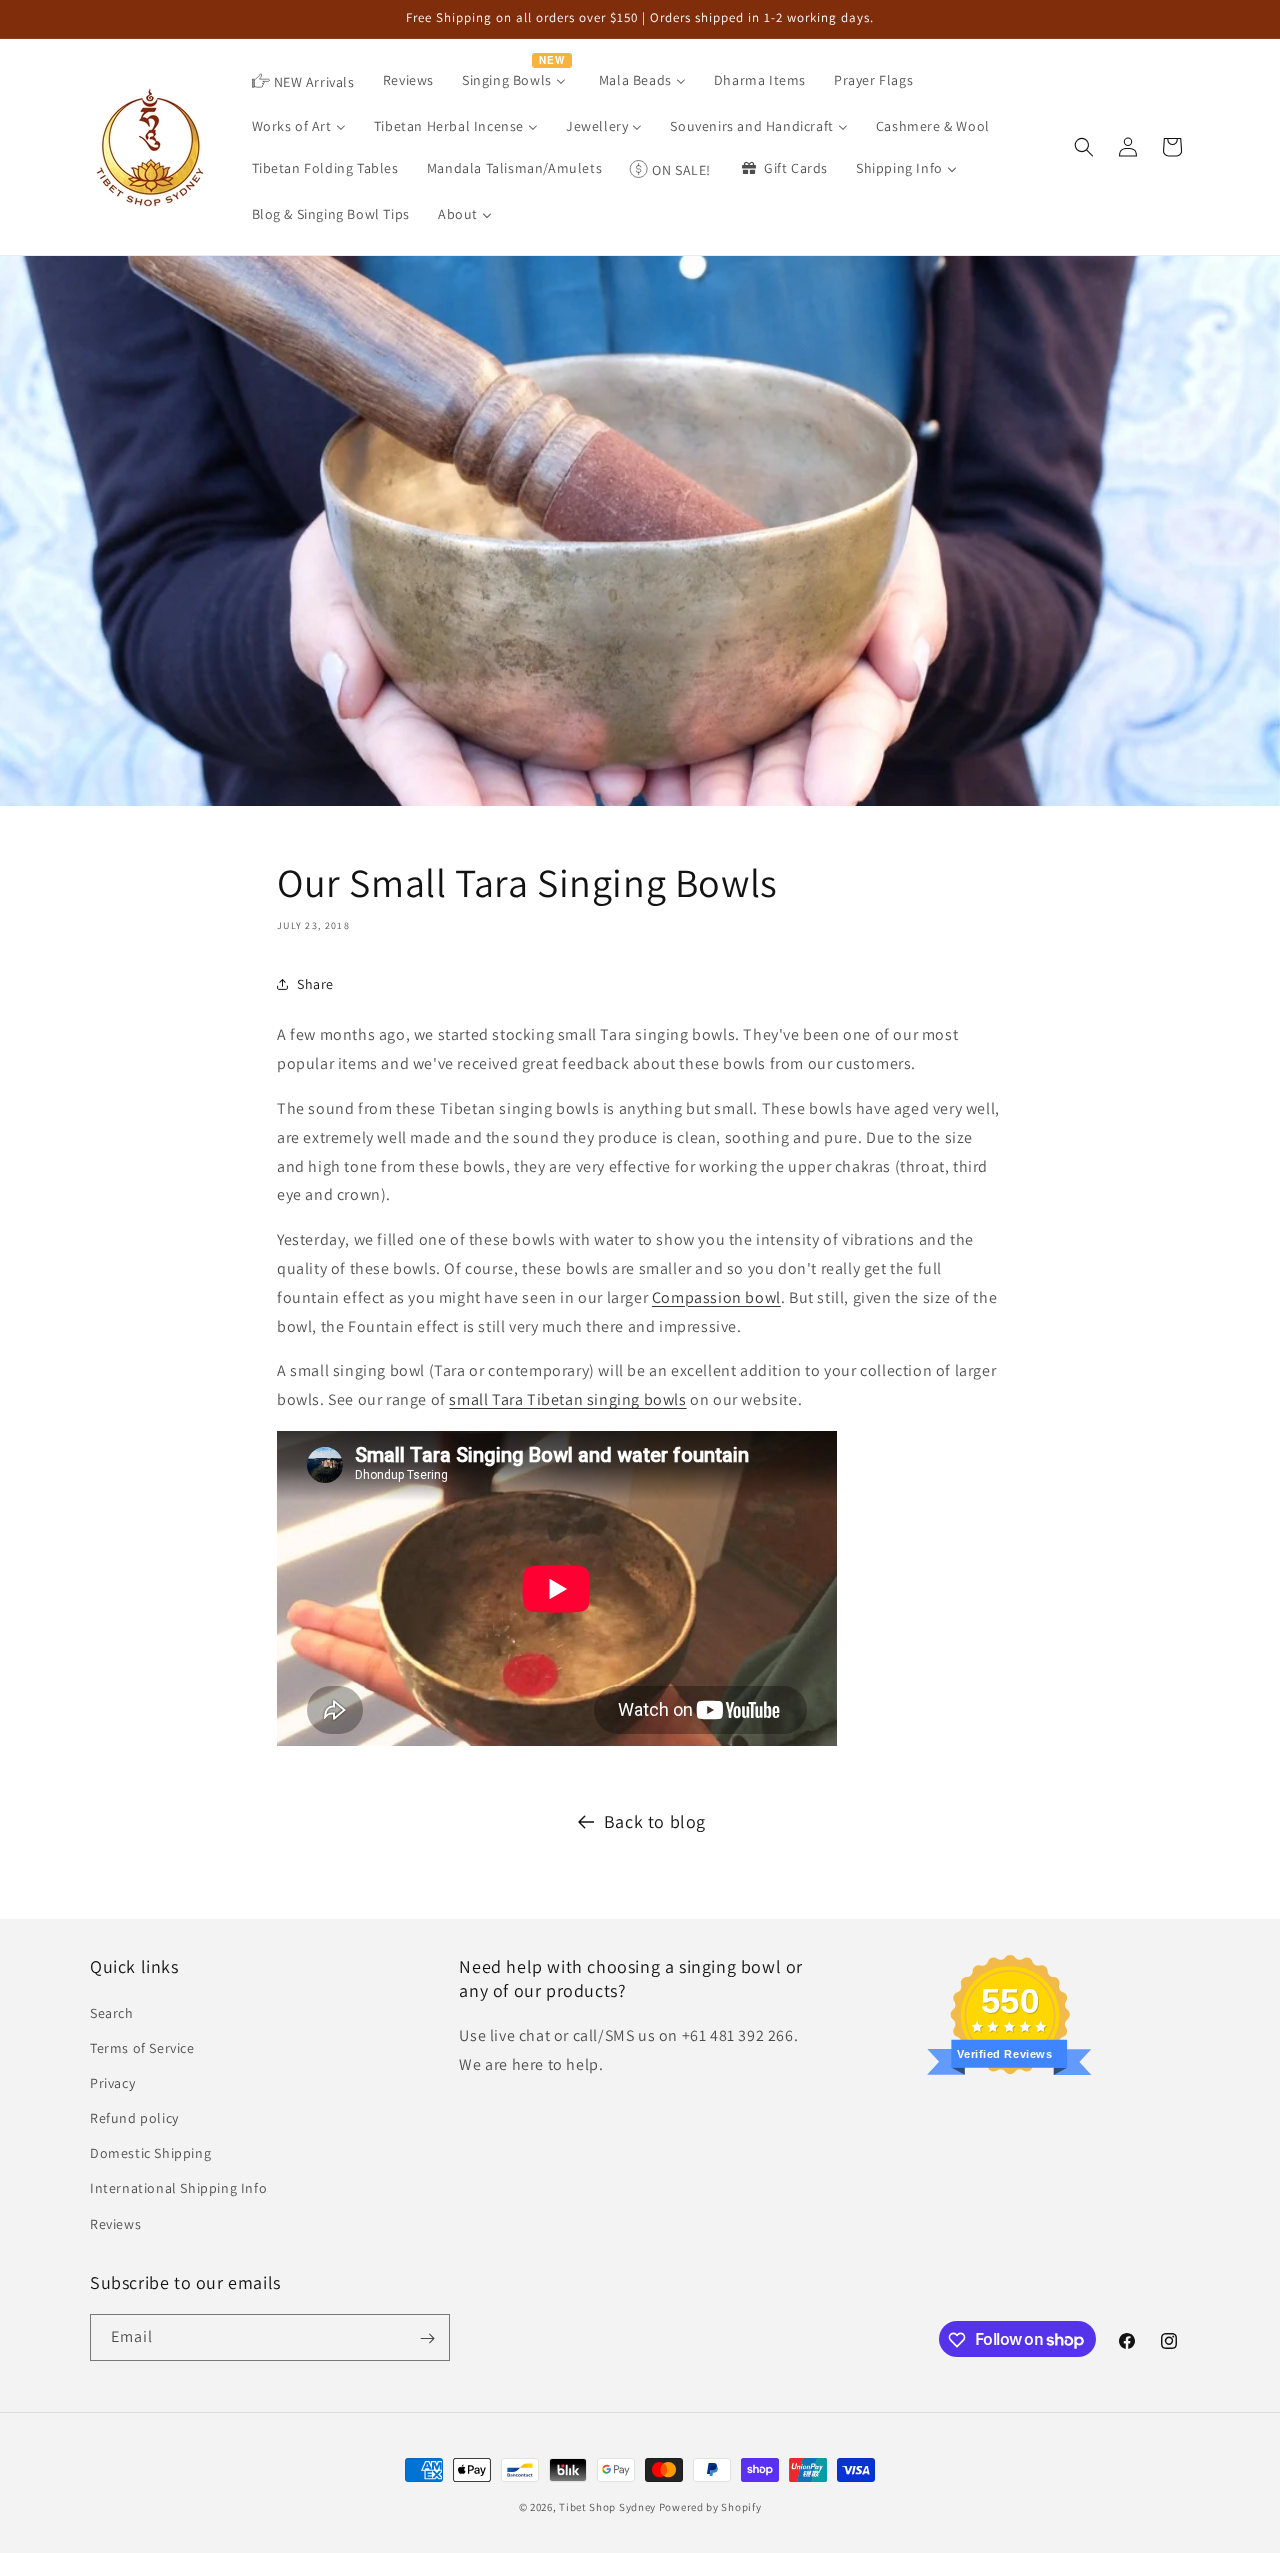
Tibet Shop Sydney (607, 2507)
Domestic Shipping (150, 2153)
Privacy (112, 2082)
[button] (1084, 147)
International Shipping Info (178, 2188)
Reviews (115, 2223)
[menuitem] (303, 82)
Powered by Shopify (710, 2507)
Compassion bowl (716, 1297)
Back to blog (655, 1821)
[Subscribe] (427, 2338)
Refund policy (134, 2117)
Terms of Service (142, 2047)
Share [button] (315, 984)
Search (112, 2012)
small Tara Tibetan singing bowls (567, 1399)
